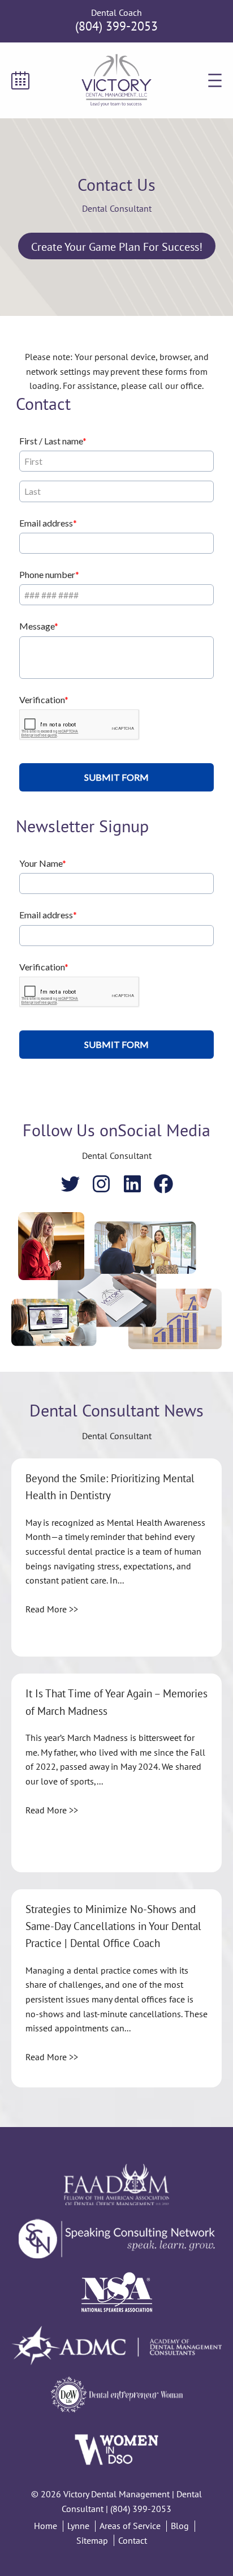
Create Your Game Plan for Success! (117, 247)
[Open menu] (215, 80)
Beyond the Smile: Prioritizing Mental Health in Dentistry (110, 1487)
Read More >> (52, 1609)
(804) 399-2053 (116, 26)
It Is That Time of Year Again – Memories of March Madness (116, 1702)
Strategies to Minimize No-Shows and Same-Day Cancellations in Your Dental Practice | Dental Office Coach (113, 1926)
